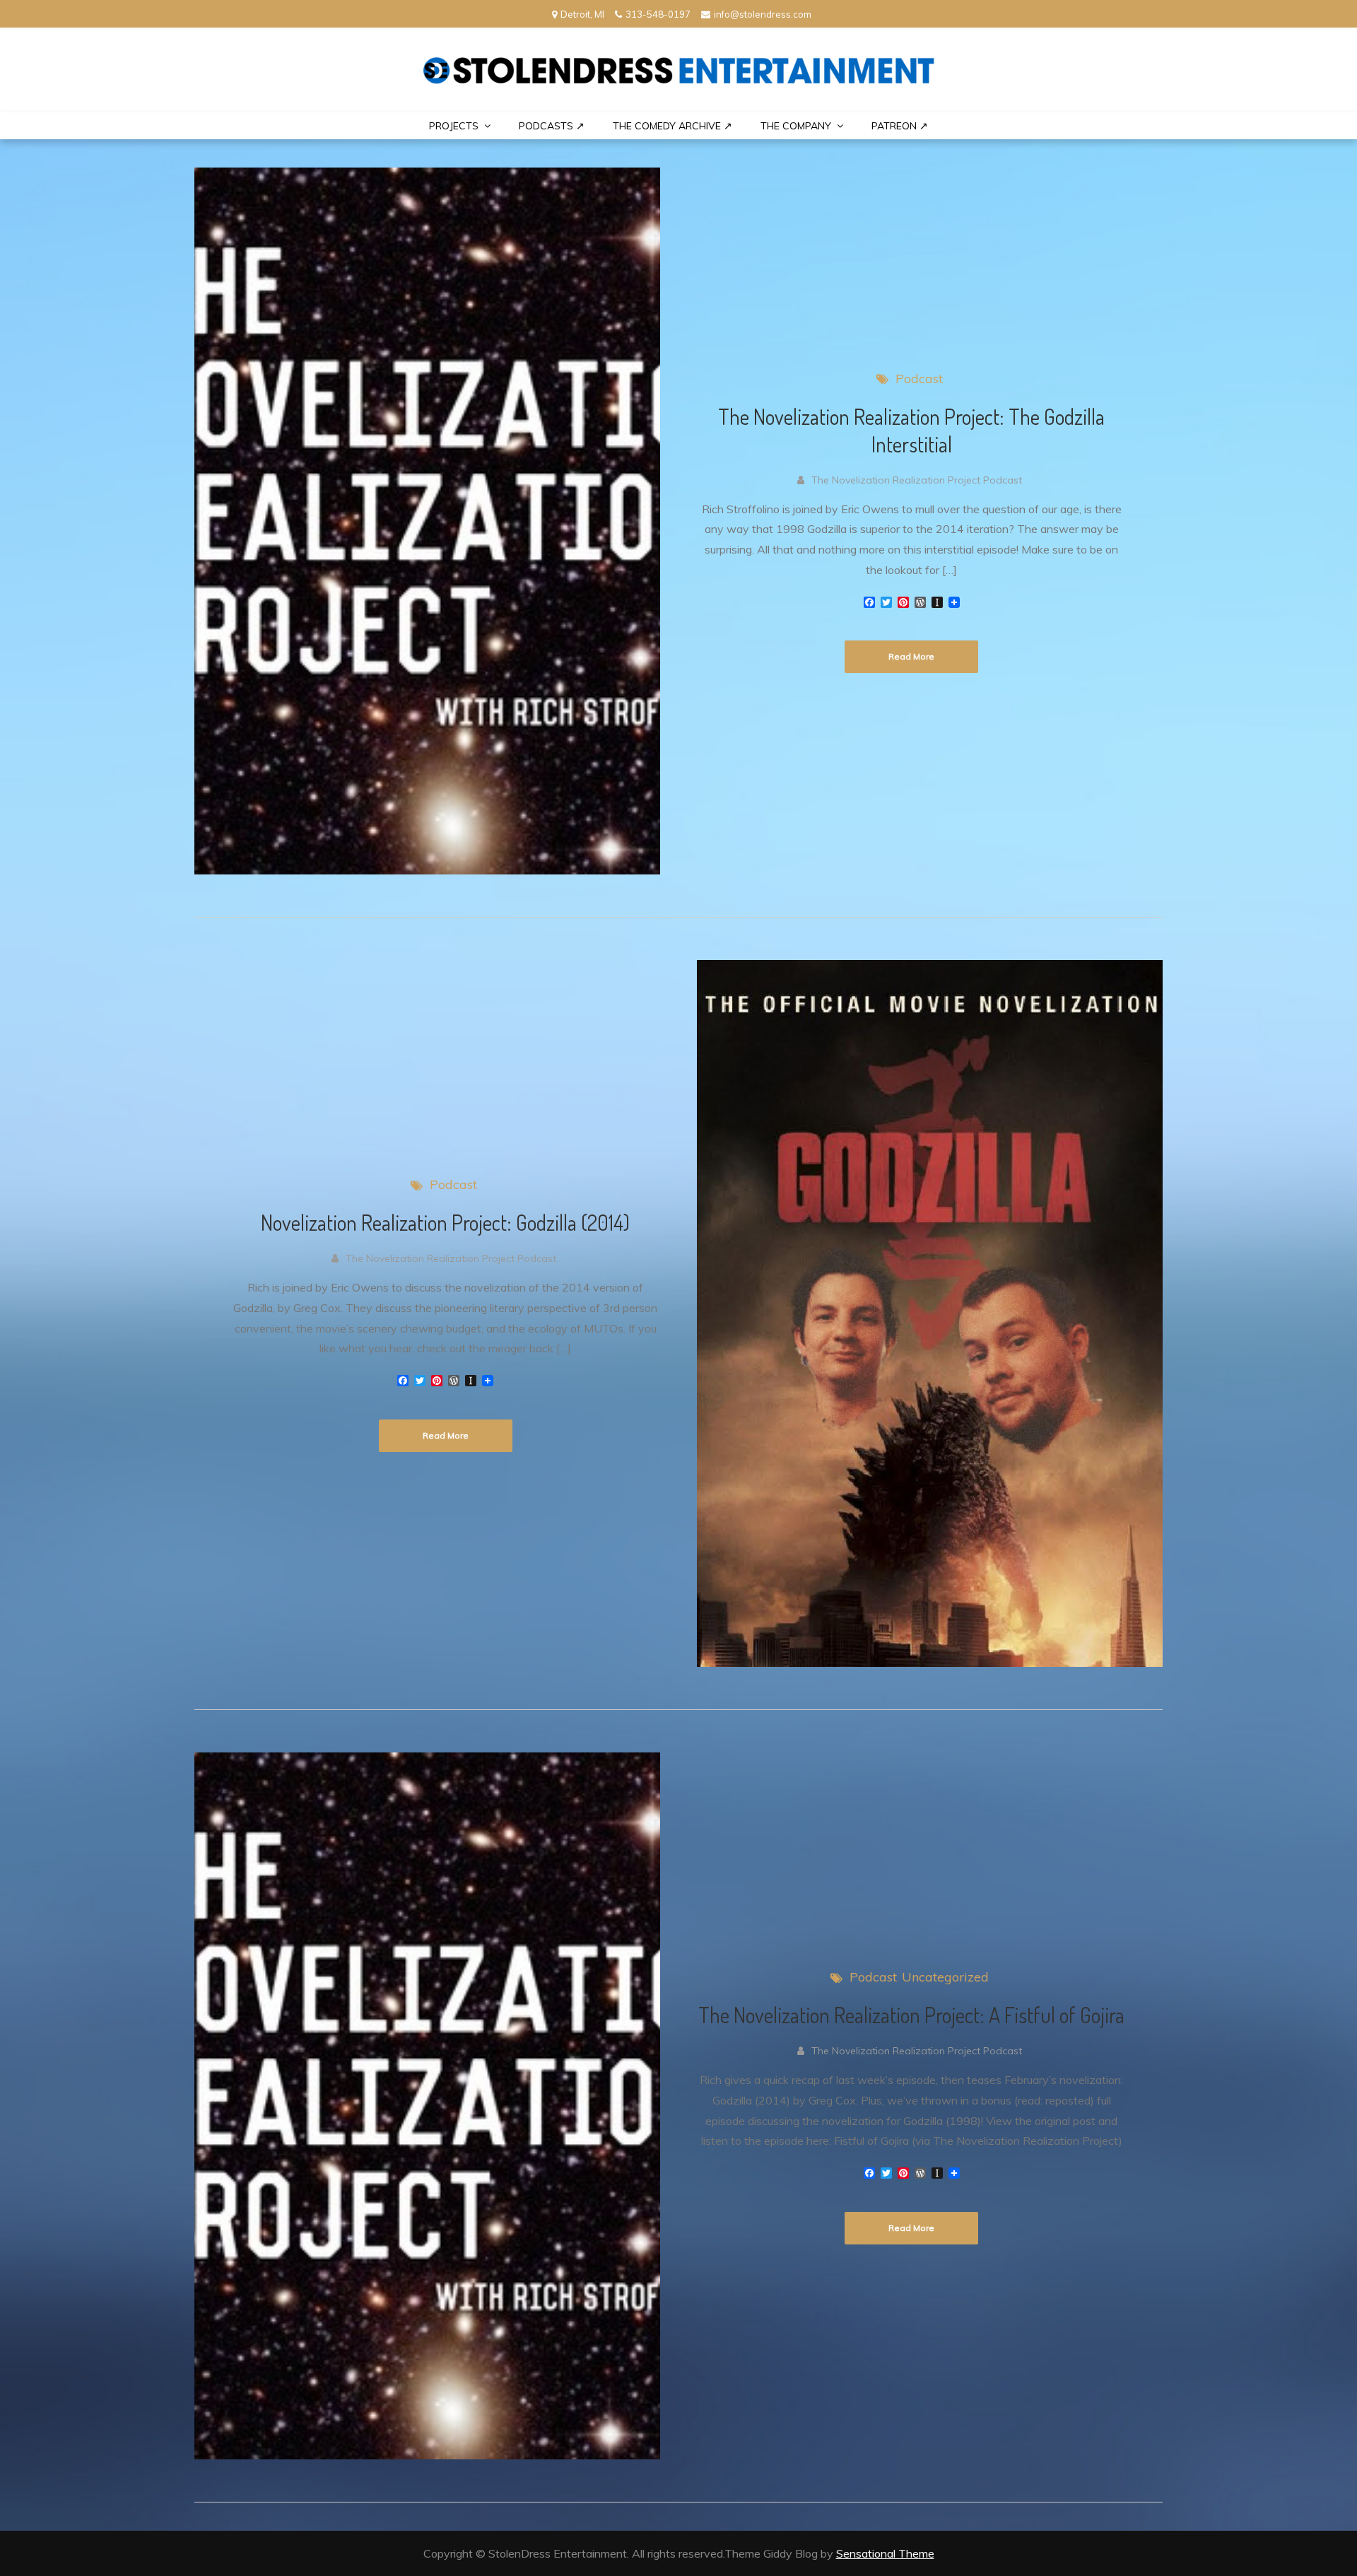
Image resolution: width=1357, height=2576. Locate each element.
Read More (911, 656)
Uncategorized (945, 1977)
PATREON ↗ (900, 126)
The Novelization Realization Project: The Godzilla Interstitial (911, 430)
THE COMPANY (796, 126)
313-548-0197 (658, 14)
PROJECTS (454, 126)
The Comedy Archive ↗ (672, 126)
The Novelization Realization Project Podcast (917, 480)
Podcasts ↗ (552, 126)
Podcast (919, 379)
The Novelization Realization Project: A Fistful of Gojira (911, 2015)
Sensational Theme (885, 2553)
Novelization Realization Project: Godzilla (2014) (445, 1222)
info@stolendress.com (763, 14)
